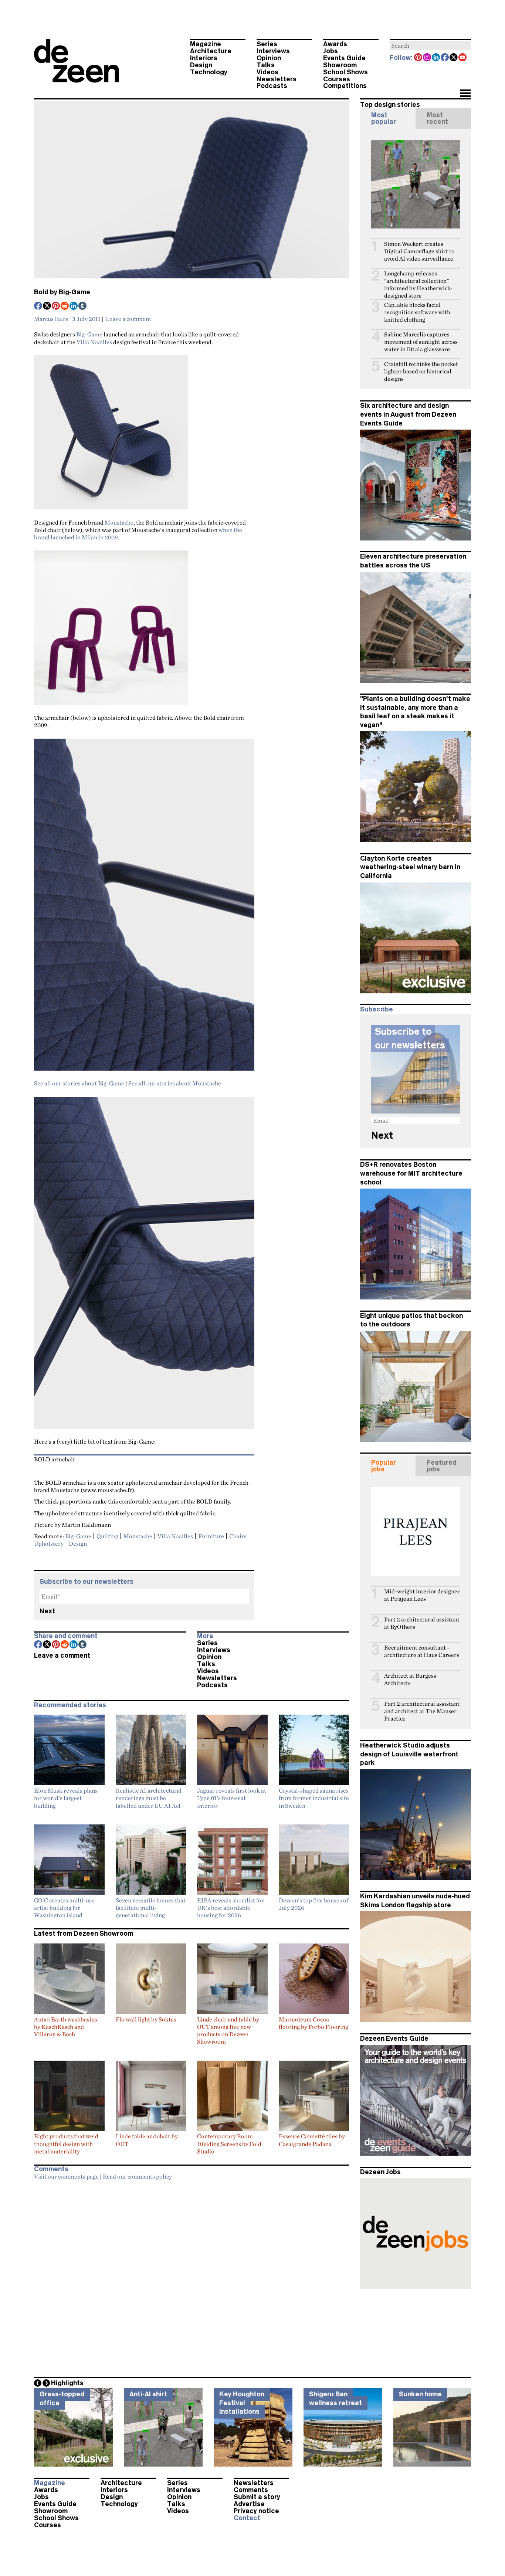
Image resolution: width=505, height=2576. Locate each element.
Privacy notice (256, 2511)
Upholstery (49, 1543)
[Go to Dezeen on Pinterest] (418, 58)
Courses (337, 79)
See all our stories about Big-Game (79, 1083)
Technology (209, 72)
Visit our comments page (66, 2176)
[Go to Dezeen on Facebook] (445, 58)
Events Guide (344, 58)
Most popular (384, 118)
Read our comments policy (137, 2176)
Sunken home (420, 2394)
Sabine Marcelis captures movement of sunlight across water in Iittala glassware (421, 342)
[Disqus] (192, 2277)
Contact (247, 2518)
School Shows (345, 72)
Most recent (437, 118)
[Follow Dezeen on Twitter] (454, 58)
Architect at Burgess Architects (410, 1679)
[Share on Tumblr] (83, 306)
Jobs (331, 51)
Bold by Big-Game (62, 292)
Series (267, 44)
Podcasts (272, 86)
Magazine (206, 44)
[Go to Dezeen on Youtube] (463, 58)
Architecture (211, 51)
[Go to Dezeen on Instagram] (427, 58)
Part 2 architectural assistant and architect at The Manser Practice (422, 1711)
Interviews (273, 51)
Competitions (345, 86)
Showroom (340, 65)
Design (201, 65)
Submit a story (257, 2497)
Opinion (269, 58)
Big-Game (89, 334)
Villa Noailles (94, 342)
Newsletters (277, 79)
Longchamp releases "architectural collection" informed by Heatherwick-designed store (418, 284)
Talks (266, 65)
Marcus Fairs (51, 319)
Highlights (67, 2383)
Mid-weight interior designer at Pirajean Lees (422, 1595)
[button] (465, 94)
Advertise (249, 2504)
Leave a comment (128, 319)
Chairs (238, 1536)
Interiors (204, 58)
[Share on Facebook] (38, 306)
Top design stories (390, 105)
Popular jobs (384, 1466)
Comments (251, 2490)
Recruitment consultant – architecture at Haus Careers (422, 1651)
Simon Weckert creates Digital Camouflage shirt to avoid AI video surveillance (419, 251)
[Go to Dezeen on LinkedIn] (436, 58)
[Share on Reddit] (65, 306)
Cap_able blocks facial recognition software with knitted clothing (417, 312)
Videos (267, 72)
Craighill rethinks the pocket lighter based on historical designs (421, 371)
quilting (107, 1536)
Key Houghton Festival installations (242, 2403)
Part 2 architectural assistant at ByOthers (422, 1623)
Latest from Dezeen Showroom (84, 1933)
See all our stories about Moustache (175, 1083)
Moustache (119, 522)
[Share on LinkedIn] (74, 306)
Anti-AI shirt (148, 2394)
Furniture (211, 1536)
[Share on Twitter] (47, 306)
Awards (335, 44)
